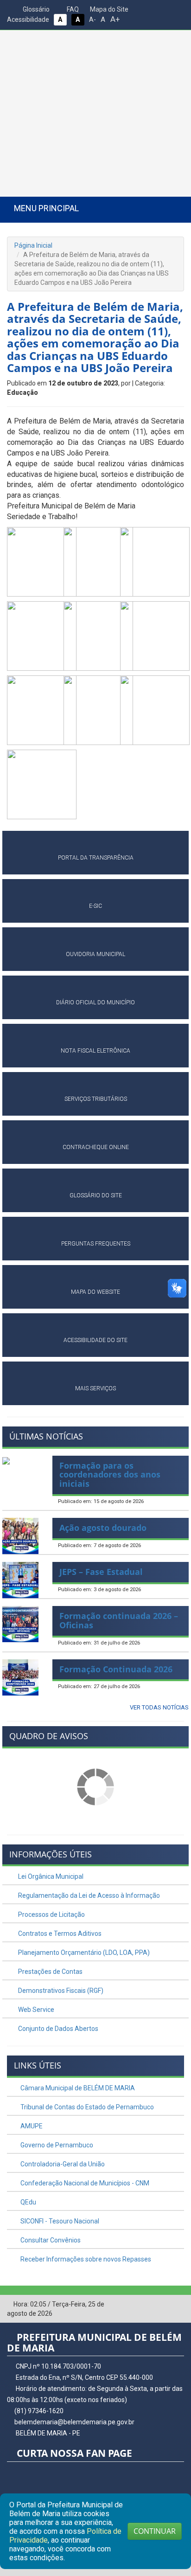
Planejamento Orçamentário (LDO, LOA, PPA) (83, 1953)
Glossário (35, 9)
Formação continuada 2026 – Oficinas (119, 1620)
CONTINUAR (155, 2531)
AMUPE (31, 2126)
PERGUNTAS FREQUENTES (96, 1244)
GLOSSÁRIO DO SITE (96, 1195)
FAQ (72, 9)
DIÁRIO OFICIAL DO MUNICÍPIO (95, 1002)
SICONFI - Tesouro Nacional (59, 2221)
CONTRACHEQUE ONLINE (96, 1147)
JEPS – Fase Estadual (101, 1572)
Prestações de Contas (50, 1972)
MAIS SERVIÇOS (95, 1388)
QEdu (28, 2202)
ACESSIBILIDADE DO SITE (95, 1340)
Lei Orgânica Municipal (50, 1876)
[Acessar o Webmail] (163, 2305)
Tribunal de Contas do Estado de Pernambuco (86, 2107)
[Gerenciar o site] (177, 2305)
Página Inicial (33, 245)
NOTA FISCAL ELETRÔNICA (95, 1051)
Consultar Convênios (50, 2240)
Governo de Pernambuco (56, 2145)
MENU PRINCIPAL (46, 208)
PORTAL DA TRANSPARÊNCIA (96, 858)
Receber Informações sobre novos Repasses (85, 2259)
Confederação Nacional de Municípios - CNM (84, 2183)
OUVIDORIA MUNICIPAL (95, 954)
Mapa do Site (108, 9)
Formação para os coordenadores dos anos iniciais (110, 1475)
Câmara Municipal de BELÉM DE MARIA (77, 2088)
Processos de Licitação (51, 1914)
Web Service (35, 2010)
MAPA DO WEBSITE (95, 1292)
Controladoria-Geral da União (62, 2164)
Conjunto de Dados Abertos (57, 2029)
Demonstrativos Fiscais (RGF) (60, 1991)
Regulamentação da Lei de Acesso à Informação (88, 1895)
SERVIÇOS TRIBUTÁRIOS (96, 1099)
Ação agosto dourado (103, 1528)
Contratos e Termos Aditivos (59, 1934)
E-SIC (95, 906)
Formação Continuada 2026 (116, 1669)
